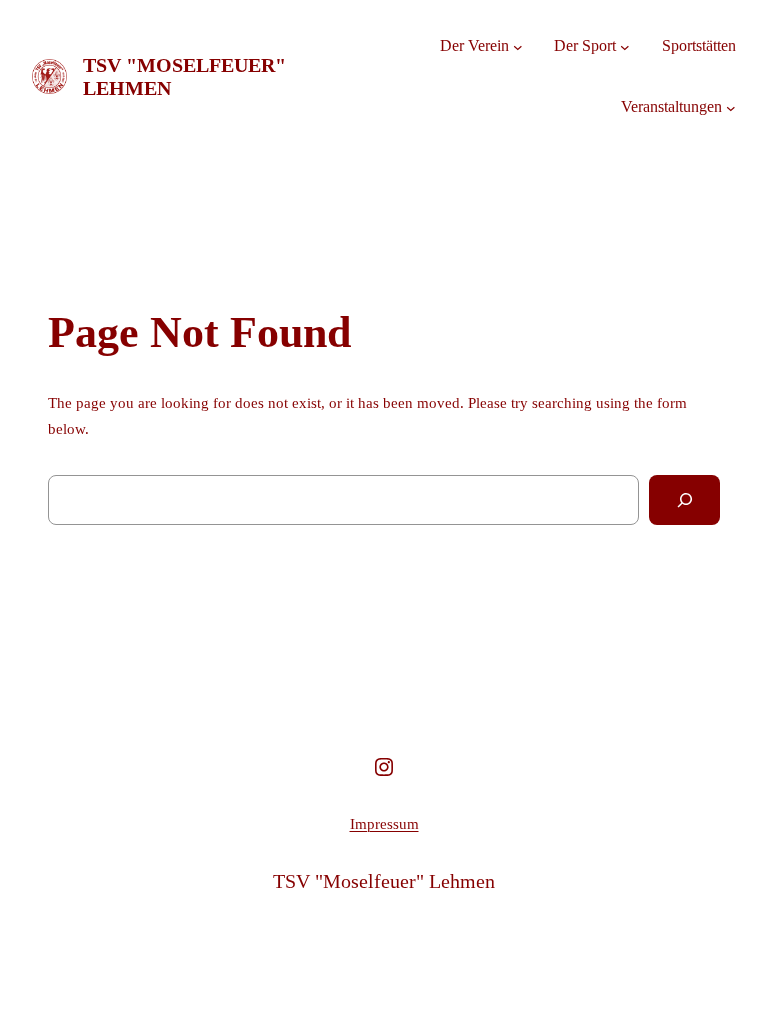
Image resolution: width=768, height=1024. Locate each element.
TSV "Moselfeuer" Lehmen (384, 881)
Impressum (384, 824)
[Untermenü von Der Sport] (625, 47)
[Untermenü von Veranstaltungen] (731, 107)
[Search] (684, 499)
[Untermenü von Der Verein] (518, 47)
